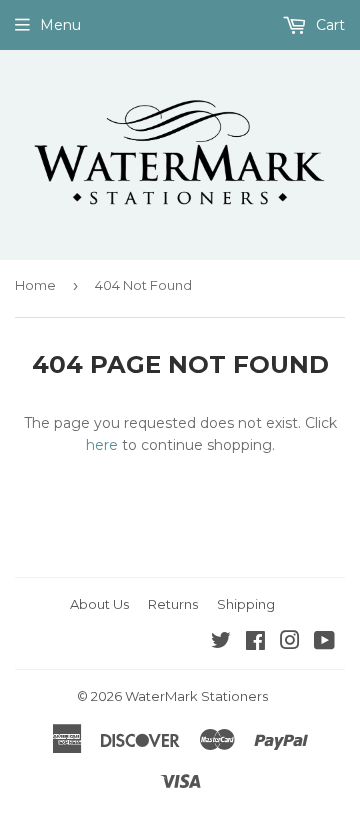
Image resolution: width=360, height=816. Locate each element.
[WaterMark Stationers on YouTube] (324, 643)
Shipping (246, 604)
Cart (328, 25)
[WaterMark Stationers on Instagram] (290, 643)
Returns (173, 604)
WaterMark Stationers (196, 696)
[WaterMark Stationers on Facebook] (255, 643)
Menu (60, 25)
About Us (99, 604)
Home (35, 285)
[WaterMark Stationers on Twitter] (221, 643)
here (102, 445)
